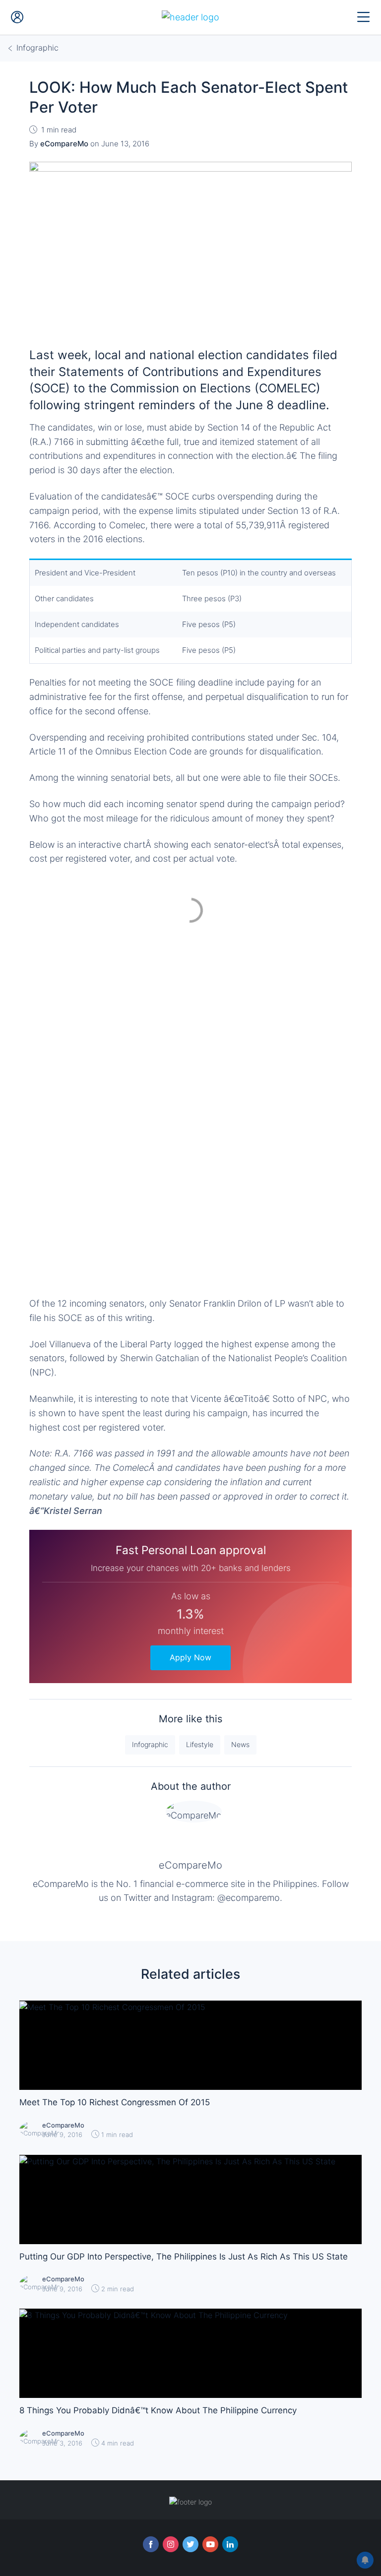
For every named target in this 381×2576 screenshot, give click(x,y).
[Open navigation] (364, 17)
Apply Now (190, 1657)
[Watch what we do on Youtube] (210, 2544)
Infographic (150, 1744)
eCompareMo (190, 1865)
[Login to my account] (17, 17)
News (240, 1744)
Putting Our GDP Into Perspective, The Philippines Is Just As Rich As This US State (184, 2257)
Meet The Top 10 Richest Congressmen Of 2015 (115, 2102)
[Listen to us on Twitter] (190, 2544)
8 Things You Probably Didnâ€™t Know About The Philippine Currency (158, 2410)
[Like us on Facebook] (151, 2544)
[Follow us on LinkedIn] (230, 2544)
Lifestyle (200, 1744)
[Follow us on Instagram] (171, 2544)
